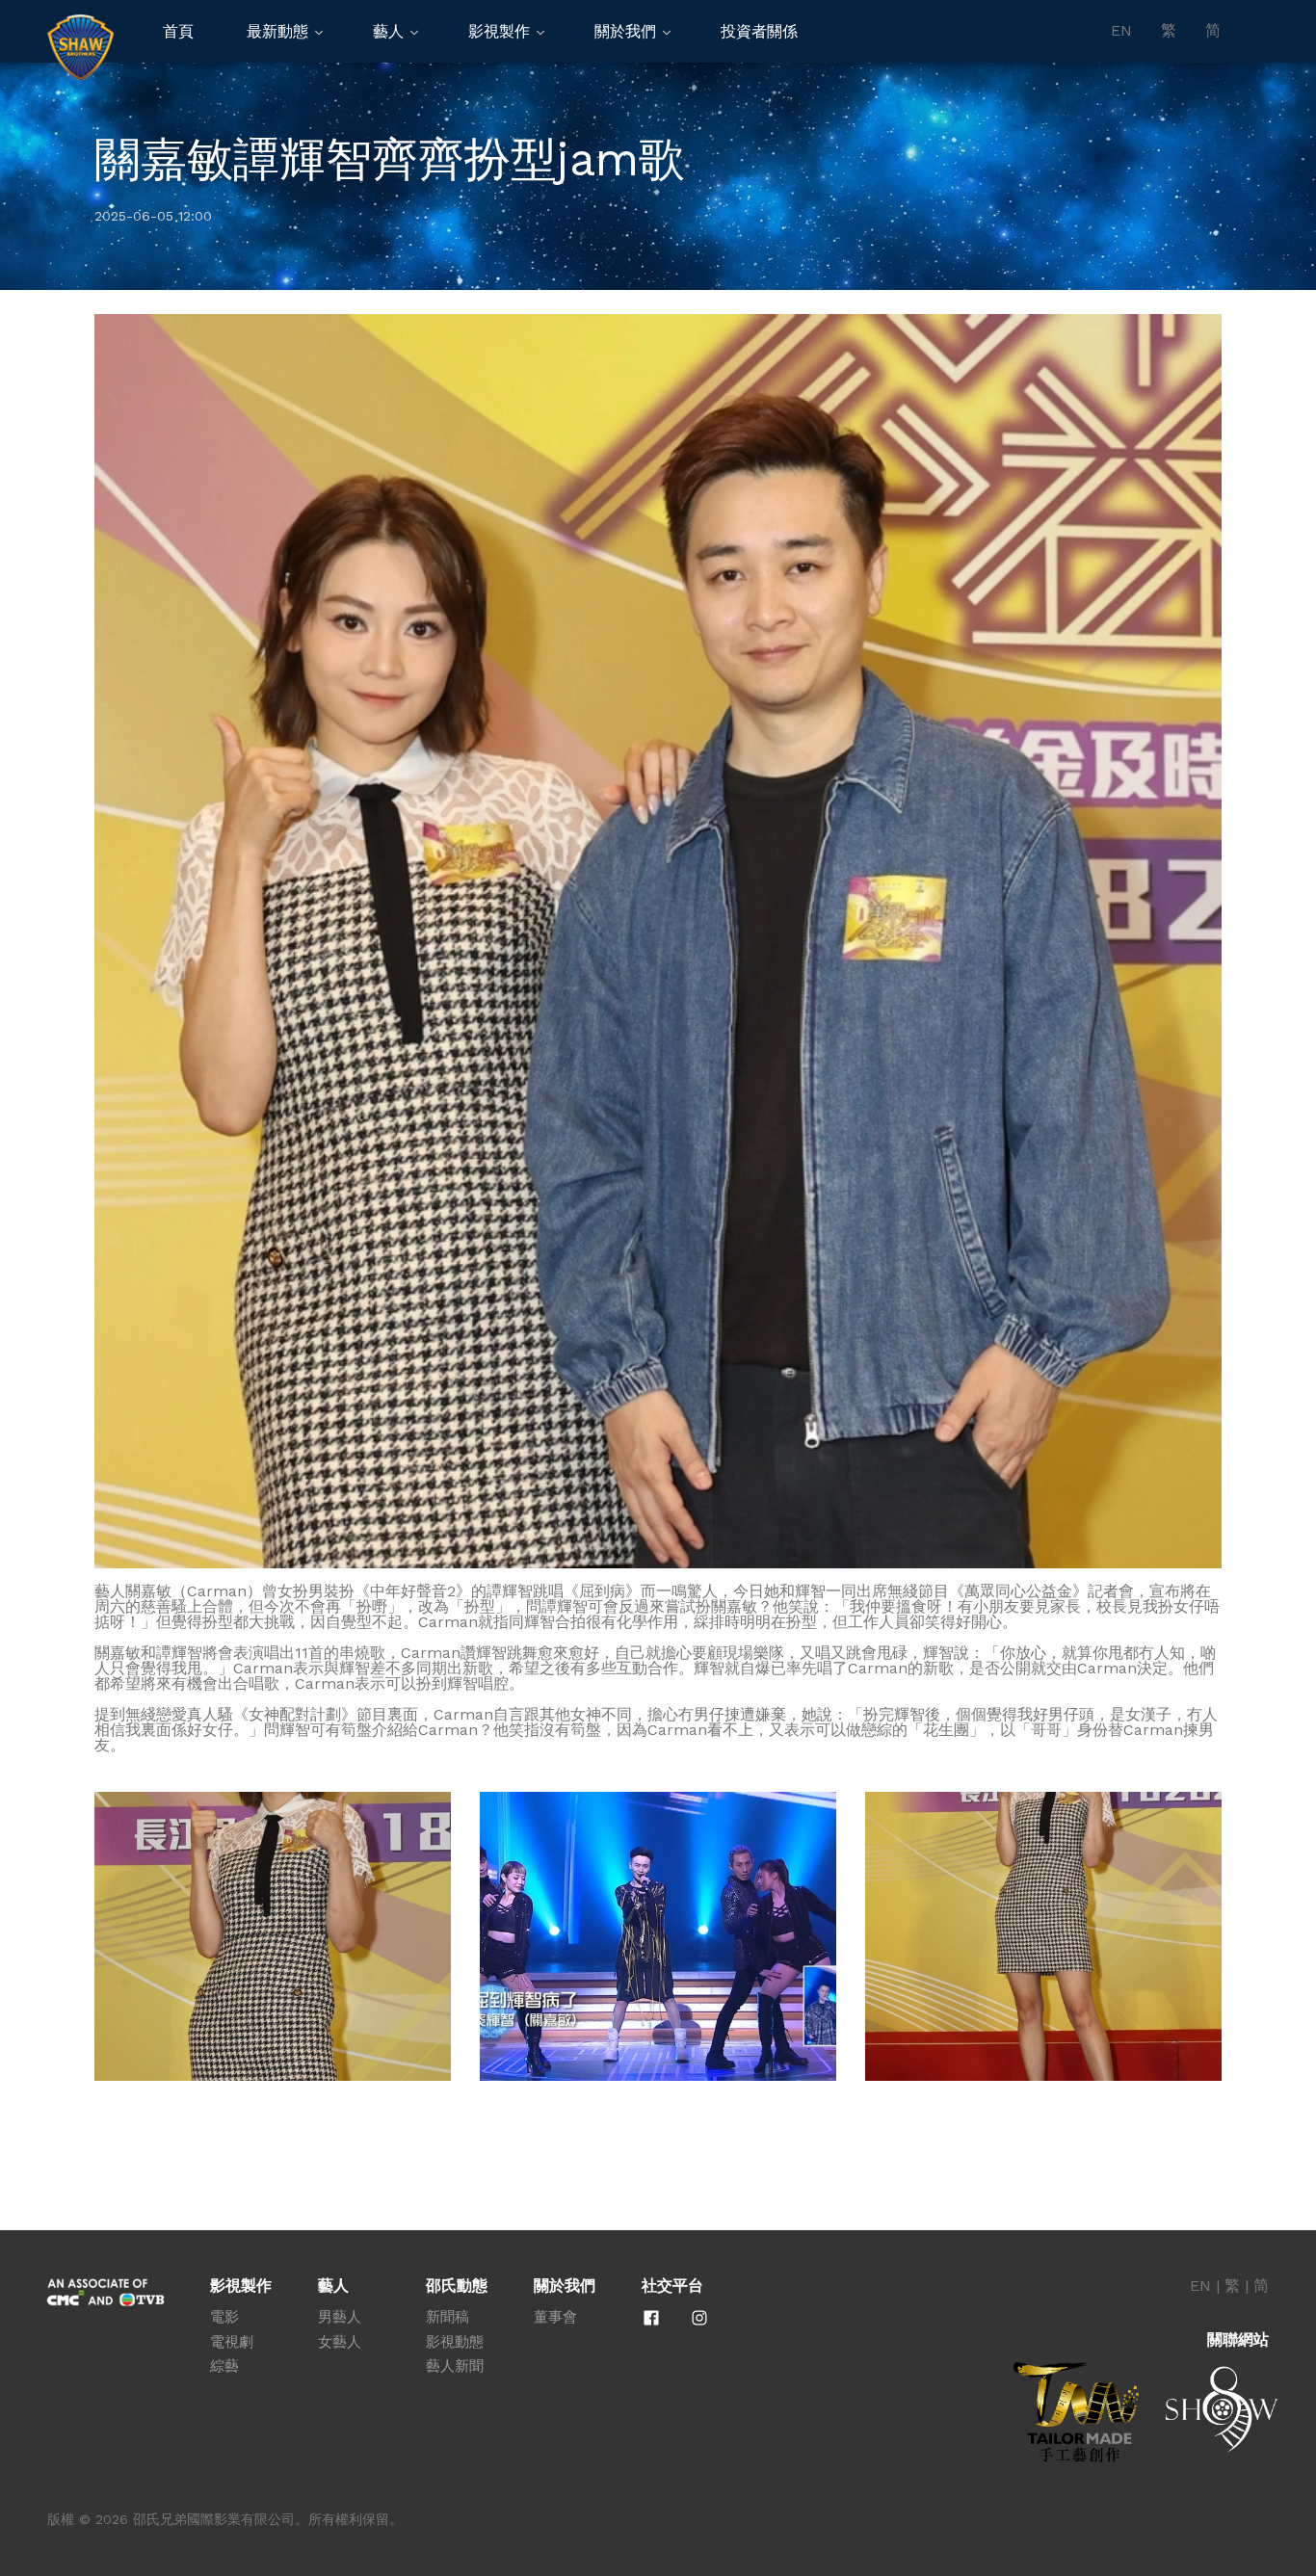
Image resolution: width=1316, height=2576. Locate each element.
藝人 (388, 31)
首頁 (178, 31)
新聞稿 (447, 2317)
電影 (224, 2317)
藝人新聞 (455, 2366)
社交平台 (672, 2286)
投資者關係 (759, 31)
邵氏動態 (457, 2286)
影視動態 (455, 2342)
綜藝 (224, 2366)
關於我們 (625, 31)
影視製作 (499, 31)
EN (1121, 31)
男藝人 (340, 2317)
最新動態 (277, 31)
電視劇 (232, 2342)
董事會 (555, 2317)
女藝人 (340, 2342)
